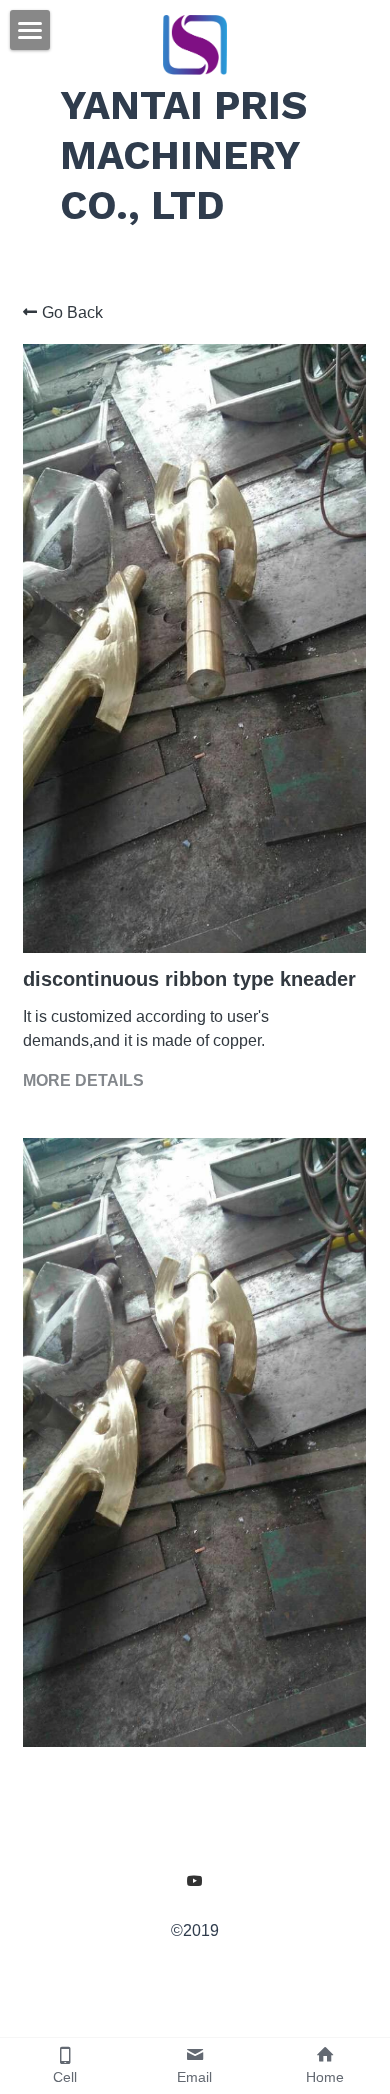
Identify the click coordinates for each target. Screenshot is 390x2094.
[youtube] (195, 1881)
